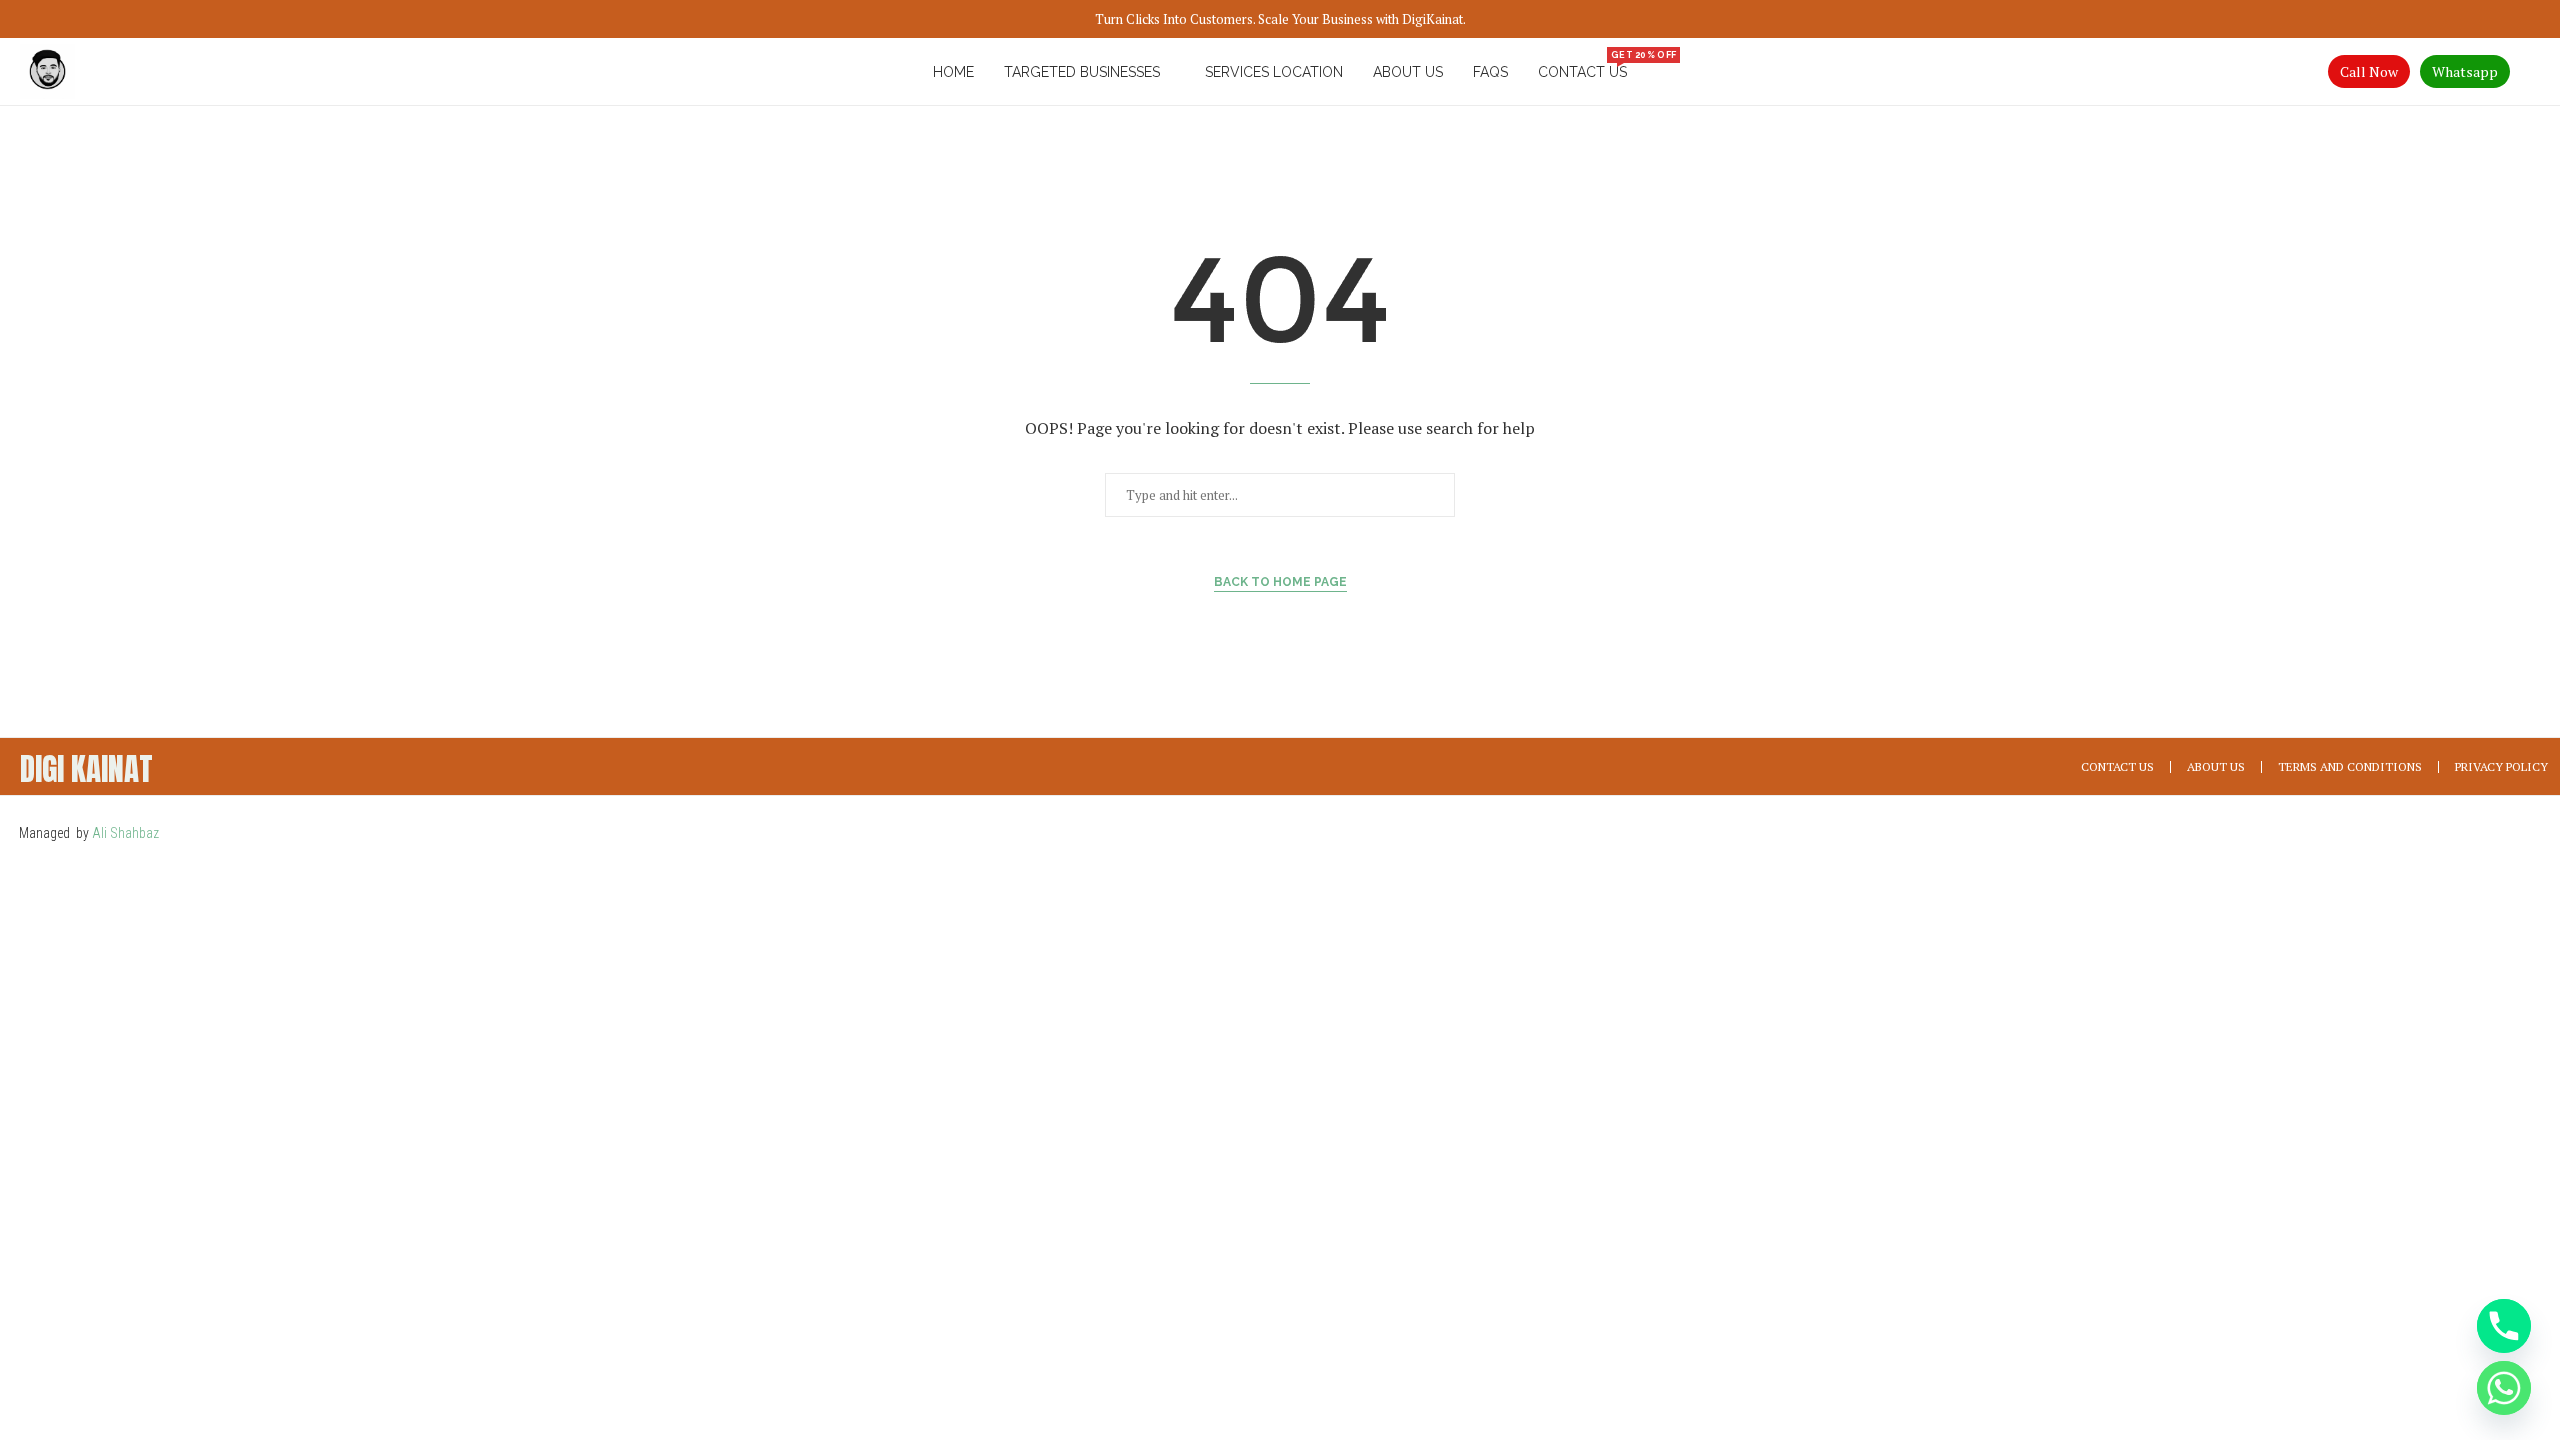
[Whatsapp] (2504, 1388)
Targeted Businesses (1082, 72)
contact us (1582, 66)
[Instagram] (2525, 831)
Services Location (1274, 72)
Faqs (1490, 72)
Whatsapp (2465, 71)
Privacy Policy (2501, 766)
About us (1408, 72)
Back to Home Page (1280, 582)
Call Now (2369, 71)
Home (953, 72)
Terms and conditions (2350, 766)
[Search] (2530, 71)
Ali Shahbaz (127, 833)
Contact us (2117, 766)
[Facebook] (2462, 831)
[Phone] (2504, 1326)
